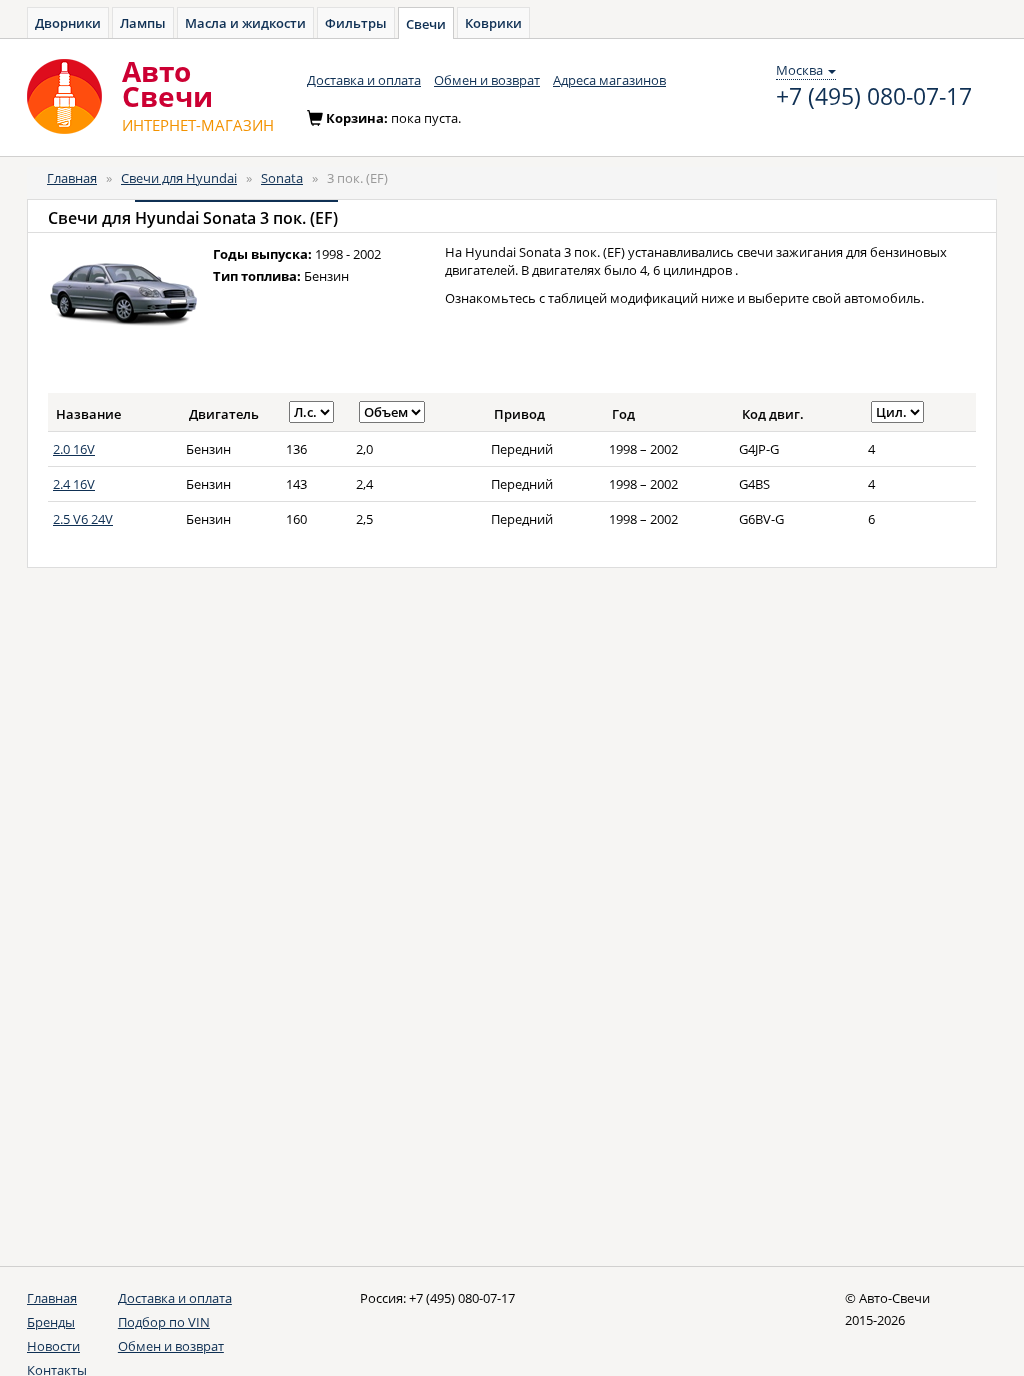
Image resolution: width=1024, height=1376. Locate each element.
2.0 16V (74, 449)
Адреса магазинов (609, 80)
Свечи (426, 24)
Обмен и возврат (487, 80)
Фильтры (356, 23)
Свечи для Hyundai (179, 178)
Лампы (143, 23)
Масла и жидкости (245, 23)
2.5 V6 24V (83, 519)
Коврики (493, 23)
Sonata (282, 178)
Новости (53, 1346)
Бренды (51, 1322)
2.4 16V (74, 484)
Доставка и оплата (364, 80)
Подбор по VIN (164, 1322)
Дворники (68, 23)
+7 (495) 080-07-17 (874, 97)
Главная (72, 178)
